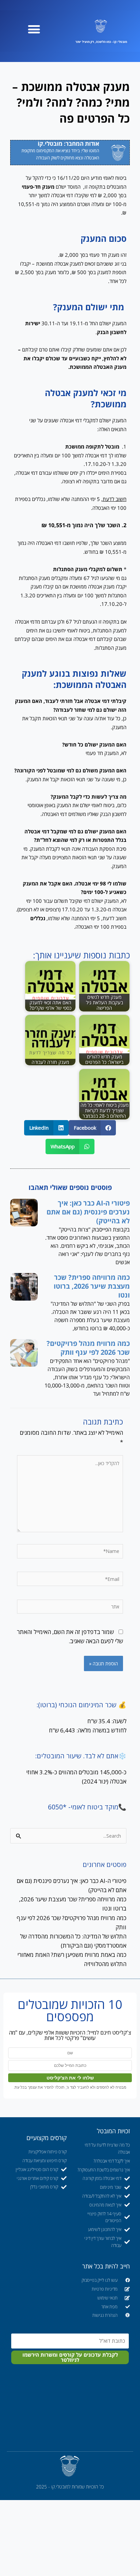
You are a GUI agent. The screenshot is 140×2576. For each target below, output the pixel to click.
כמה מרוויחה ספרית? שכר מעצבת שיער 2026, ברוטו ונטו (92, 1286)
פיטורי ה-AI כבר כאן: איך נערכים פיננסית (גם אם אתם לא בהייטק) (88, 1212)
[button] (34, 29)
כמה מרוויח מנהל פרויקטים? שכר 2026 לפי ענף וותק (88, 1348)
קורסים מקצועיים (47, 2138)
